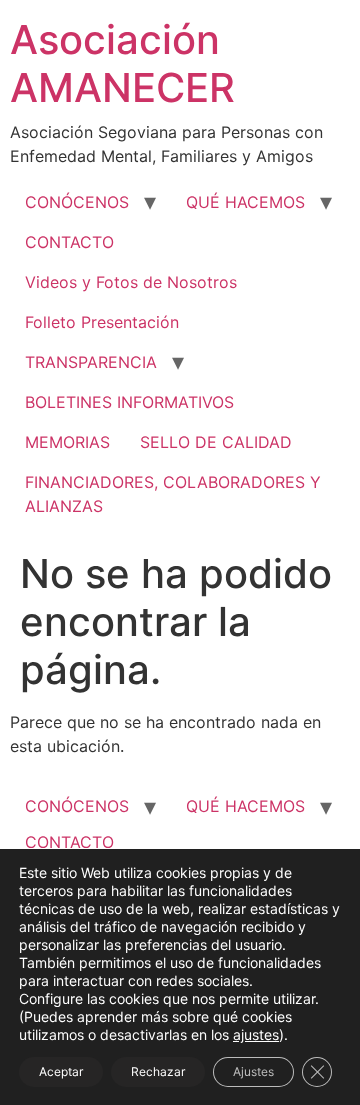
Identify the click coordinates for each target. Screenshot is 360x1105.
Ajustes (253, 1071)
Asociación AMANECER (122, 63)
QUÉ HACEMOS (245, 202)
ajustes (256, 1034)
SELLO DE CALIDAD (216, 442)
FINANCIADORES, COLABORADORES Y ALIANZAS (173, 494)
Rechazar (158, 1071)
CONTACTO (69, 242)
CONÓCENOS (77, 202)
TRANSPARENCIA (91, 362)
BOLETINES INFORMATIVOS (129, 402)
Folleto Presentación (102, 322)
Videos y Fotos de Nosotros (131, 282)
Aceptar (61, 1071)
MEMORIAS (67, 442)
